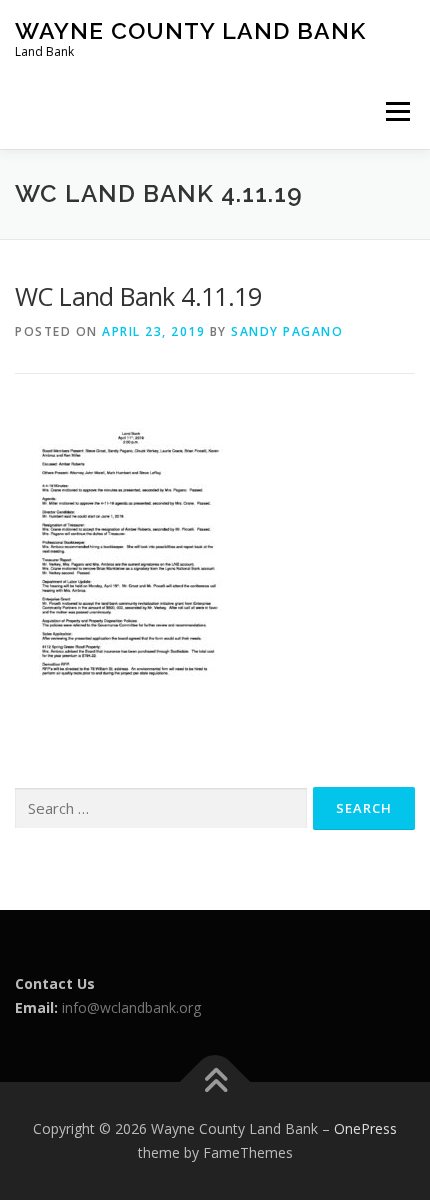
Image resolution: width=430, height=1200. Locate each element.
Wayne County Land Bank (190, 30)
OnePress (365, 1128)
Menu (397, 111)
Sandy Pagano (287, 331)
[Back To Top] (215, 1082)
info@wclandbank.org (131, 1007)
